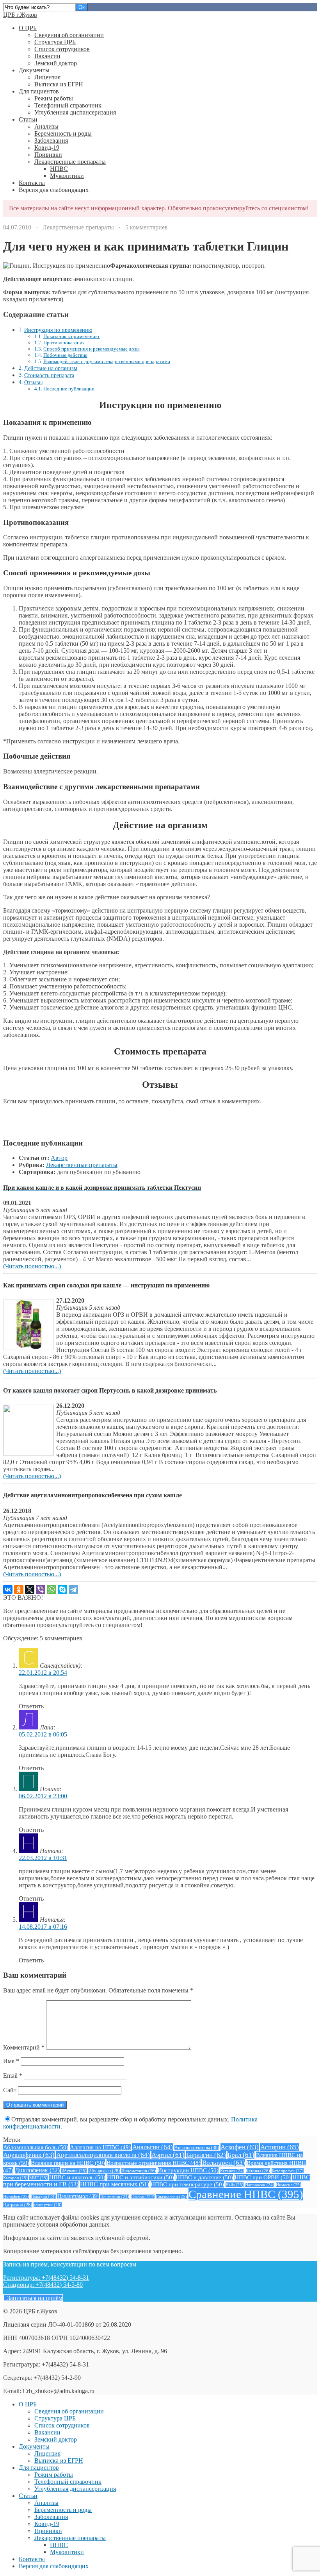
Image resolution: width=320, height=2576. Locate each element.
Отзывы (33, 382)
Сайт (10, 2090)
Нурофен (16, 2196)
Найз (235, 2185)
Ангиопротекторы (197, 2148)
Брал (241, 2155)
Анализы (46, 126)
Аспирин (280, 2147)
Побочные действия (65, 355)
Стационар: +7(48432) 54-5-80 (43, 2285)
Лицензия (47, 77)
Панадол (43, 2197)
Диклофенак (37, 2170)
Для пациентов (39, 91)
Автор (59, 1158)
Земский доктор (56, 63)
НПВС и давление (204, 2177)
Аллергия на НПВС (100, 2147)
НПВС (59, 169)
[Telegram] (73, 1590)
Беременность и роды (63, 133)
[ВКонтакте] (8, 1590)
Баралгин (206, 2155)
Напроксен (260, 2185)
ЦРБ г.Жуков (20, 15)
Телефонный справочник (68, 105)
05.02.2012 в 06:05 (43, 1734)
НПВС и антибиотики (140, 2177)
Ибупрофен (104, 2171)
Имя (11, 2061)
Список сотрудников (62, 49)
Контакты (32, 183)
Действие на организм (51, 368)
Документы (34, 70)
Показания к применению (72, 336)
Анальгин (153, 2147)
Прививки (48, 155)
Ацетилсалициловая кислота (103, 2155)
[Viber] (41, 1590)
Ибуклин (74, 2171)
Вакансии (47, 56)
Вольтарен (224, 2163)
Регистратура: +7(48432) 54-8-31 (46, 2278)
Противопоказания (64, 343)
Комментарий (24, 2047)
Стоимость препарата (49, 375)
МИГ (38, 2178)
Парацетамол (78, 2196)
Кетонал (258, 2171)
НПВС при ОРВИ (263, 2177)
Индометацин (139, 2171)
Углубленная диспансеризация (75, 112)
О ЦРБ (28, 28)
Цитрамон (18, 2205)
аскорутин (48, 2205)
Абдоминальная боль (36, 2147)
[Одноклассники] (19, 1590)
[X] (30, 1590)
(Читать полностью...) (32, 1266)
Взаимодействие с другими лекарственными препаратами (107, 361)
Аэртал (168, 2155)
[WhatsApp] (52, 1590)
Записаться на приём (33, 2298)
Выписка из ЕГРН (59, 84)
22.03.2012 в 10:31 (43, 1858)
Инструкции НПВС (188, 2170)
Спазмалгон (172, 2196)
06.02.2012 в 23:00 (43, 1796)
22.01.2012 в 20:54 (43, 1673)
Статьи (28, 119)
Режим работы (54, 98)
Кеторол (15, 2178)
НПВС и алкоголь (77, 2177)
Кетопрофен (288, 2171)
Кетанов (232, 2171)
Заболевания (51, 141)
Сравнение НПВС (246, 2194)
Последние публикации (69, 389)
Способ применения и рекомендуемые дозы (92, 349)
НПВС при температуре (187, 2184)
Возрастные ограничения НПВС (154, 2163)
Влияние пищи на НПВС (68, 2163)
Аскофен (240, 2147)
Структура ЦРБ (55, 42)
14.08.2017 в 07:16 (43, 1927)
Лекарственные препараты (70, 162)
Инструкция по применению (58, 330)
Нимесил (289, 2185)
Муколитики (67, 176)
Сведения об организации (69, 35)
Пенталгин (115, 2197)
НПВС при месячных (115, 2184)
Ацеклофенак (29, 2155)
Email (13, 2076)
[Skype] (62, 1590)
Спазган (143, 2197)
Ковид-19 (47, 148)
